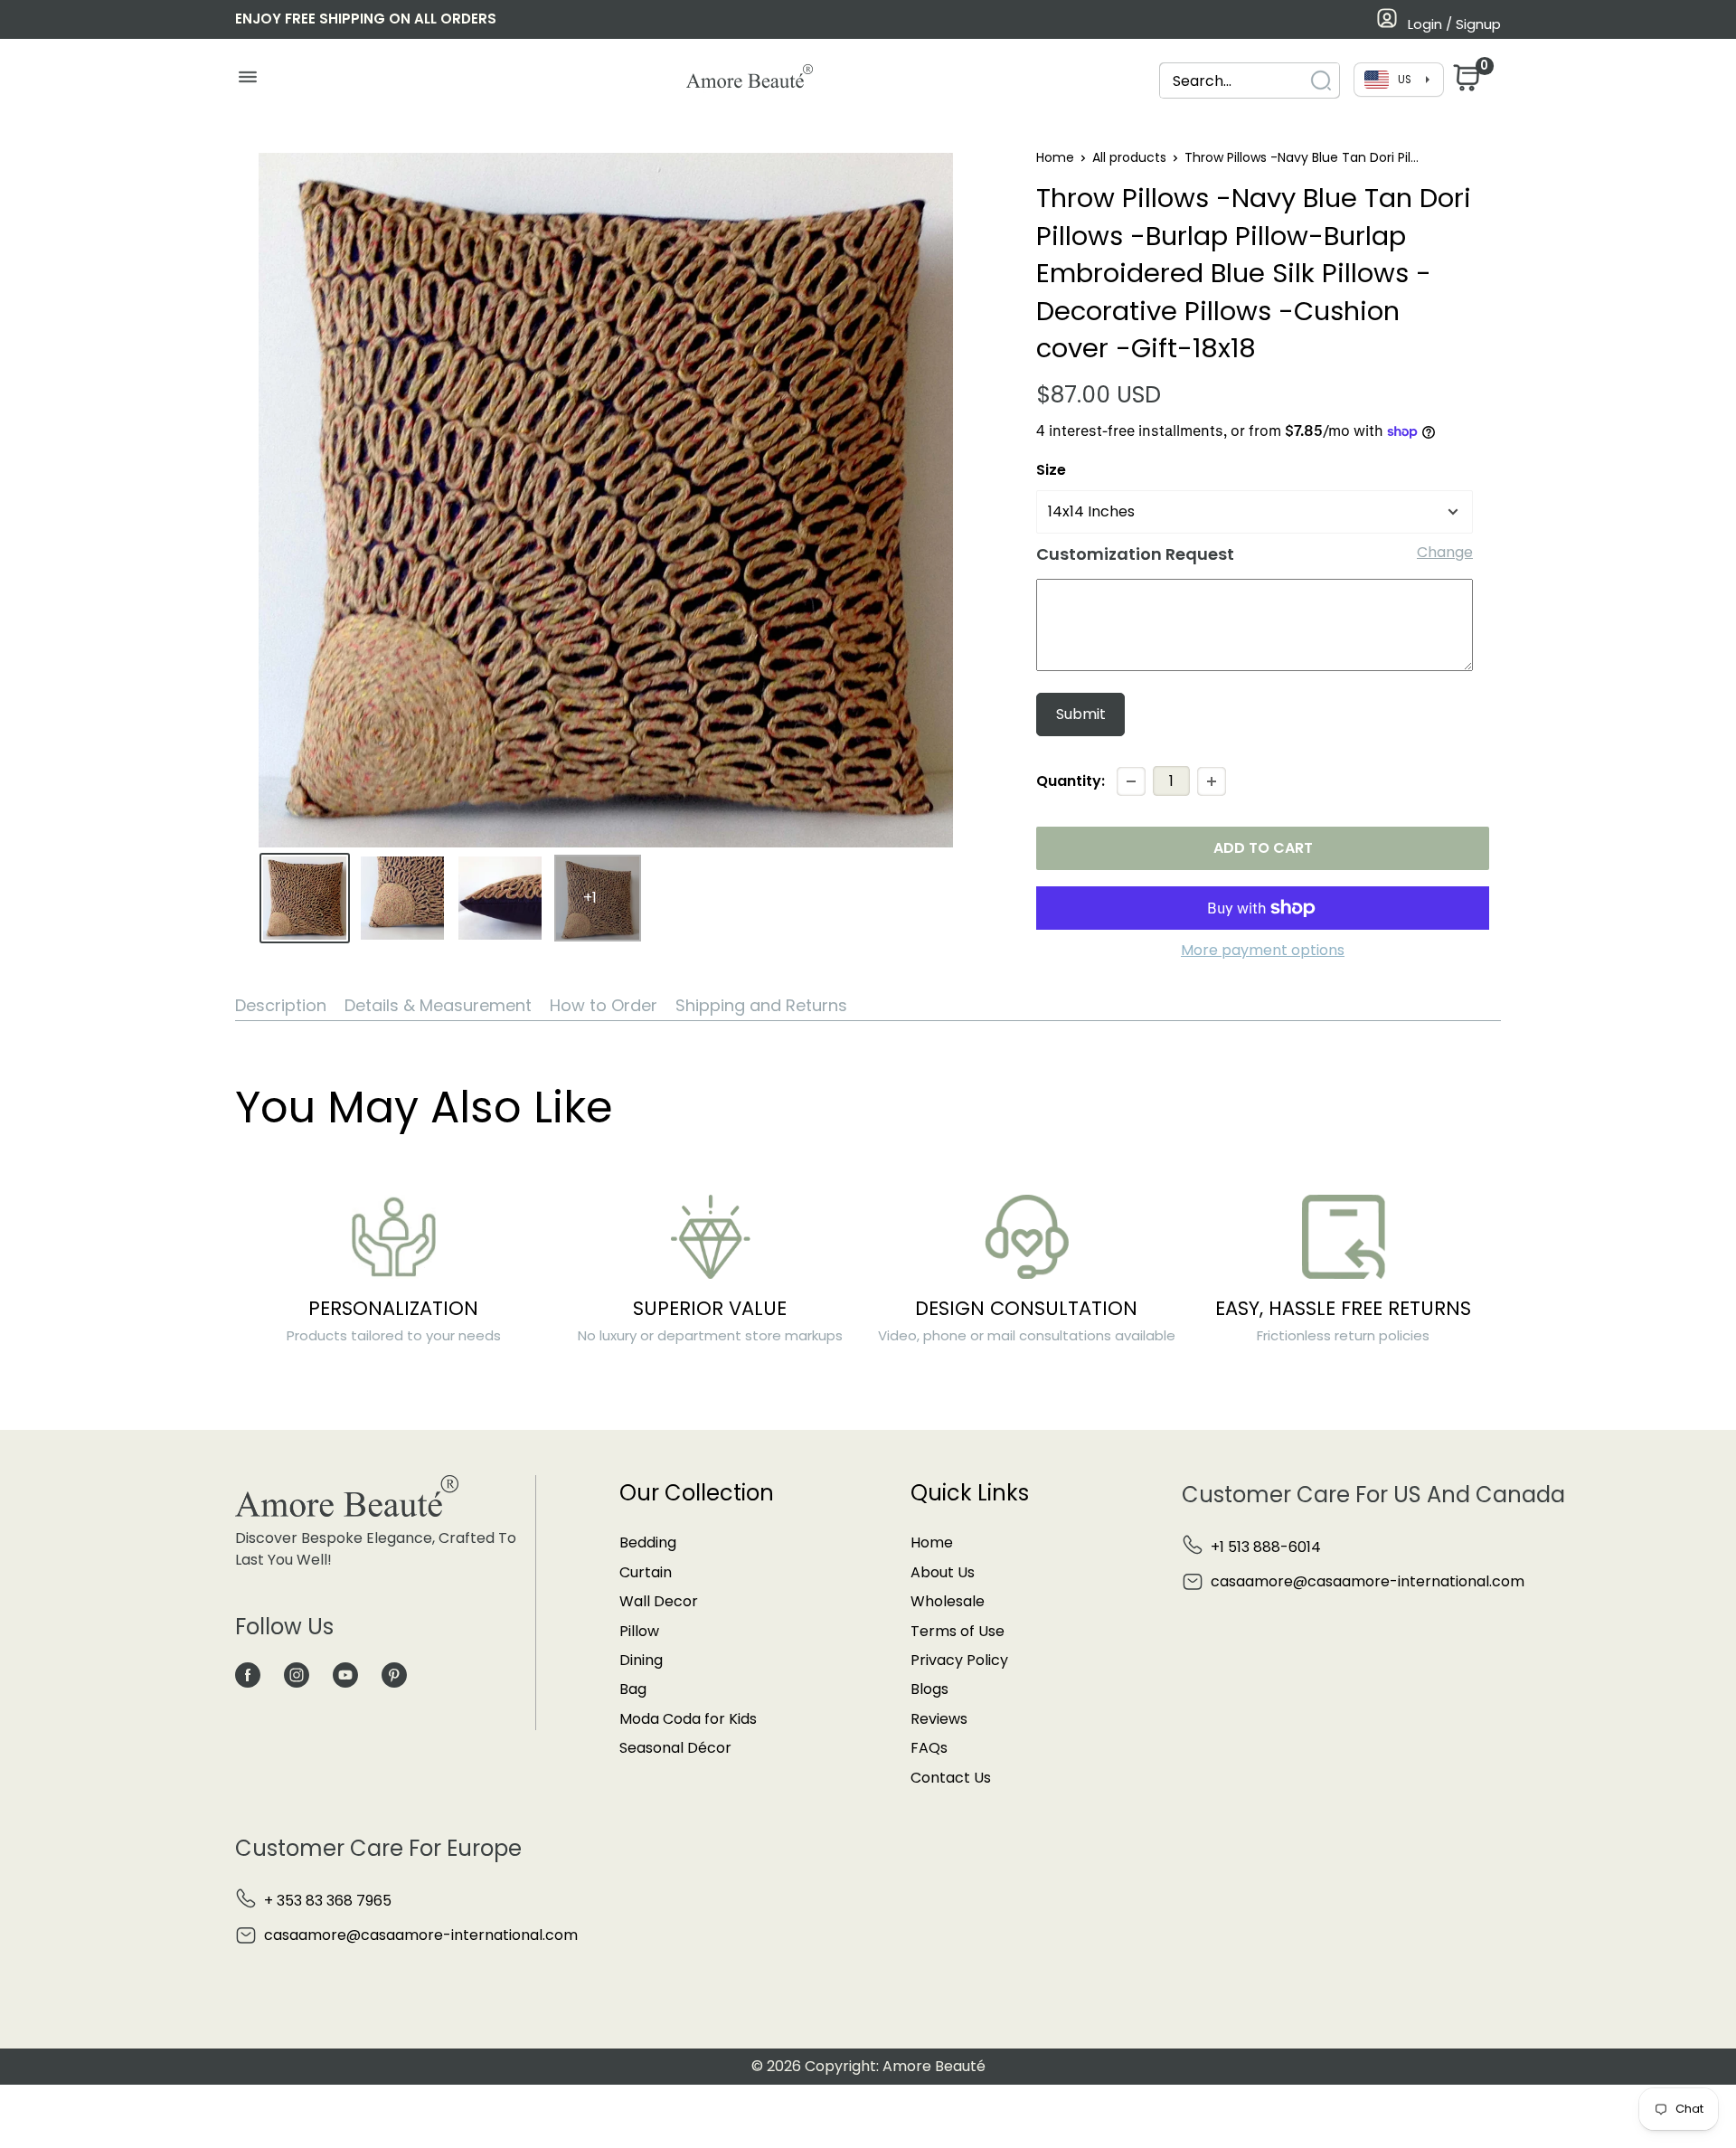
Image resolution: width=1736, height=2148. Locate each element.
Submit (1081, 714)
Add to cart (1263, 848)
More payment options (1263, 950)
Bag (633, 1689)
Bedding (648, 1542)
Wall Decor (659, 1601)
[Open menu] (247, 81)
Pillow (639, 1631)
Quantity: (1071, 781)
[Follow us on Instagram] (297, 1674)
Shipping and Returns (761, 1005)
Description (281, 1005)
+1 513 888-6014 (1266, 1547)
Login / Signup (1454, 24)
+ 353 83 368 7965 (328, 1901)
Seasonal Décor (675, 1748)
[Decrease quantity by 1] (1131, 781)
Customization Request (1135, 554)
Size (1051, 470)
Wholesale (948, 1601)
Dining (641, 1660)
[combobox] (1233, 81)
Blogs (929, 1689)
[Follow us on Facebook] (248, 1674)
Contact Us (951, 1778)
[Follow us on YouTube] (345, 1674)
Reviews (939, 1719)
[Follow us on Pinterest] (394, 1674)
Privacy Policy (959, 1660)
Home (1055, 157)
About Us (943, 1572)
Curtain (646, 1572)
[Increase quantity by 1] (1212, 781)
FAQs (929, 1748)
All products (1129, 157)
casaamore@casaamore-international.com (1368, 1581)
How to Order (604, 1005)
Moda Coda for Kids (688, 1719)
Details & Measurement (438, 1005)
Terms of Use (958, 1631)
